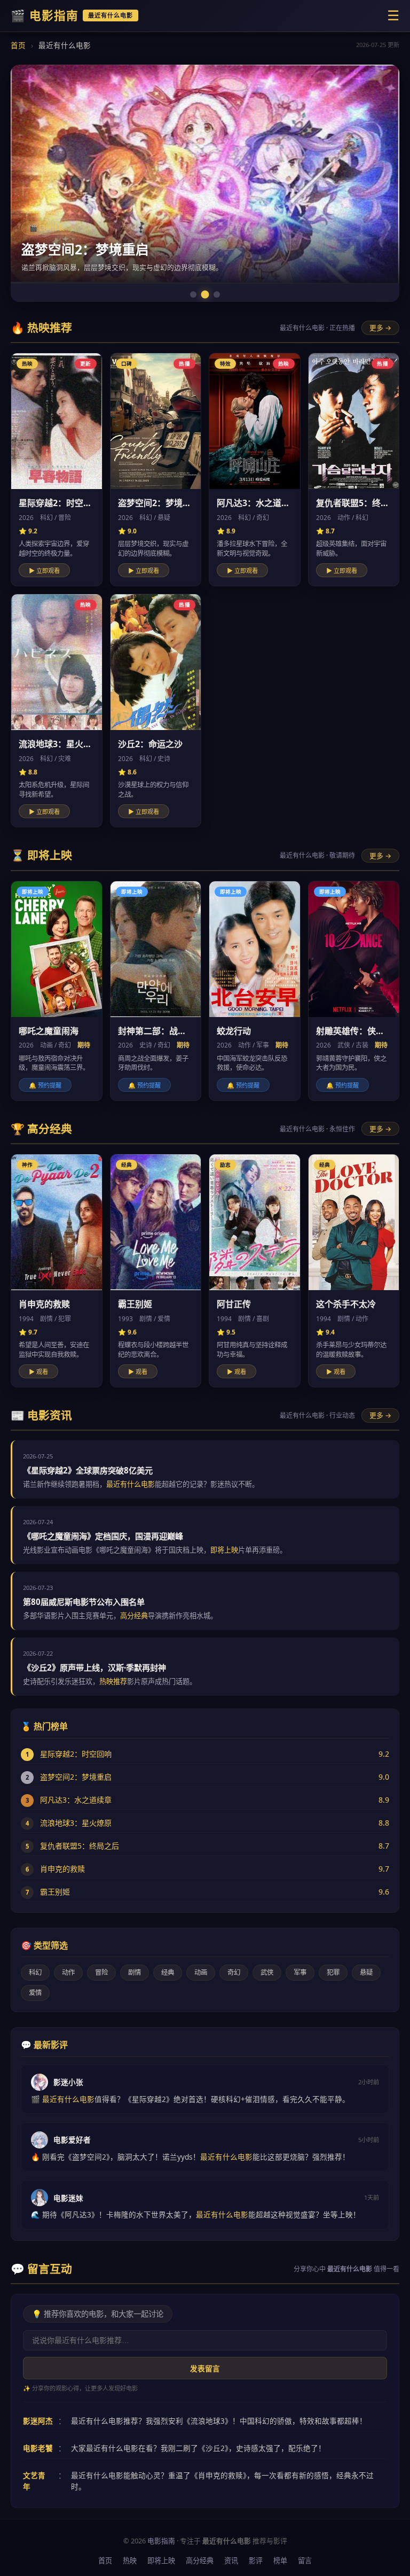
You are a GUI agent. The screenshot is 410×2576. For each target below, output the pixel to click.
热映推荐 (113, 1681)
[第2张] (205, 294)
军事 (300, 1972)
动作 (68, 1972)
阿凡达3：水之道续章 (76, 1800)
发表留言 (205, 2369)
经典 (168, 1972)
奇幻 (234, 1972)
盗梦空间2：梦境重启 (76, 1777)
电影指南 (161, 2541)
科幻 (35, 1972)
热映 (130, 2561)
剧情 (135, 1972)
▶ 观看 (38, 1372)
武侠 (267, 1972)
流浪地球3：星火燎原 (76, 1823)
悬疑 (366, 1972)
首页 (18, 45)
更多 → (380, 328)
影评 (256, 2561)
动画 (201, 1972)
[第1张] (193, 294)
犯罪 (333, 1972)
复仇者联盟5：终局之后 (80, 1846)
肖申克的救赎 (62, 1869)
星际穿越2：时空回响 (76, 1754)
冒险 (101, 1972)
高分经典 (134, 1616)
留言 (305, 2561)
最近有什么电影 (131, 1484)
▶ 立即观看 (44, 571)
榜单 (280, 2561)
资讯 (231, 2561)
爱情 (35, 1993)
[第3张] (217, 294)
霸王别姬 (55, 1892)
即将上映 (224, 1550)
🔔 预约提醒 (45, 1085)
